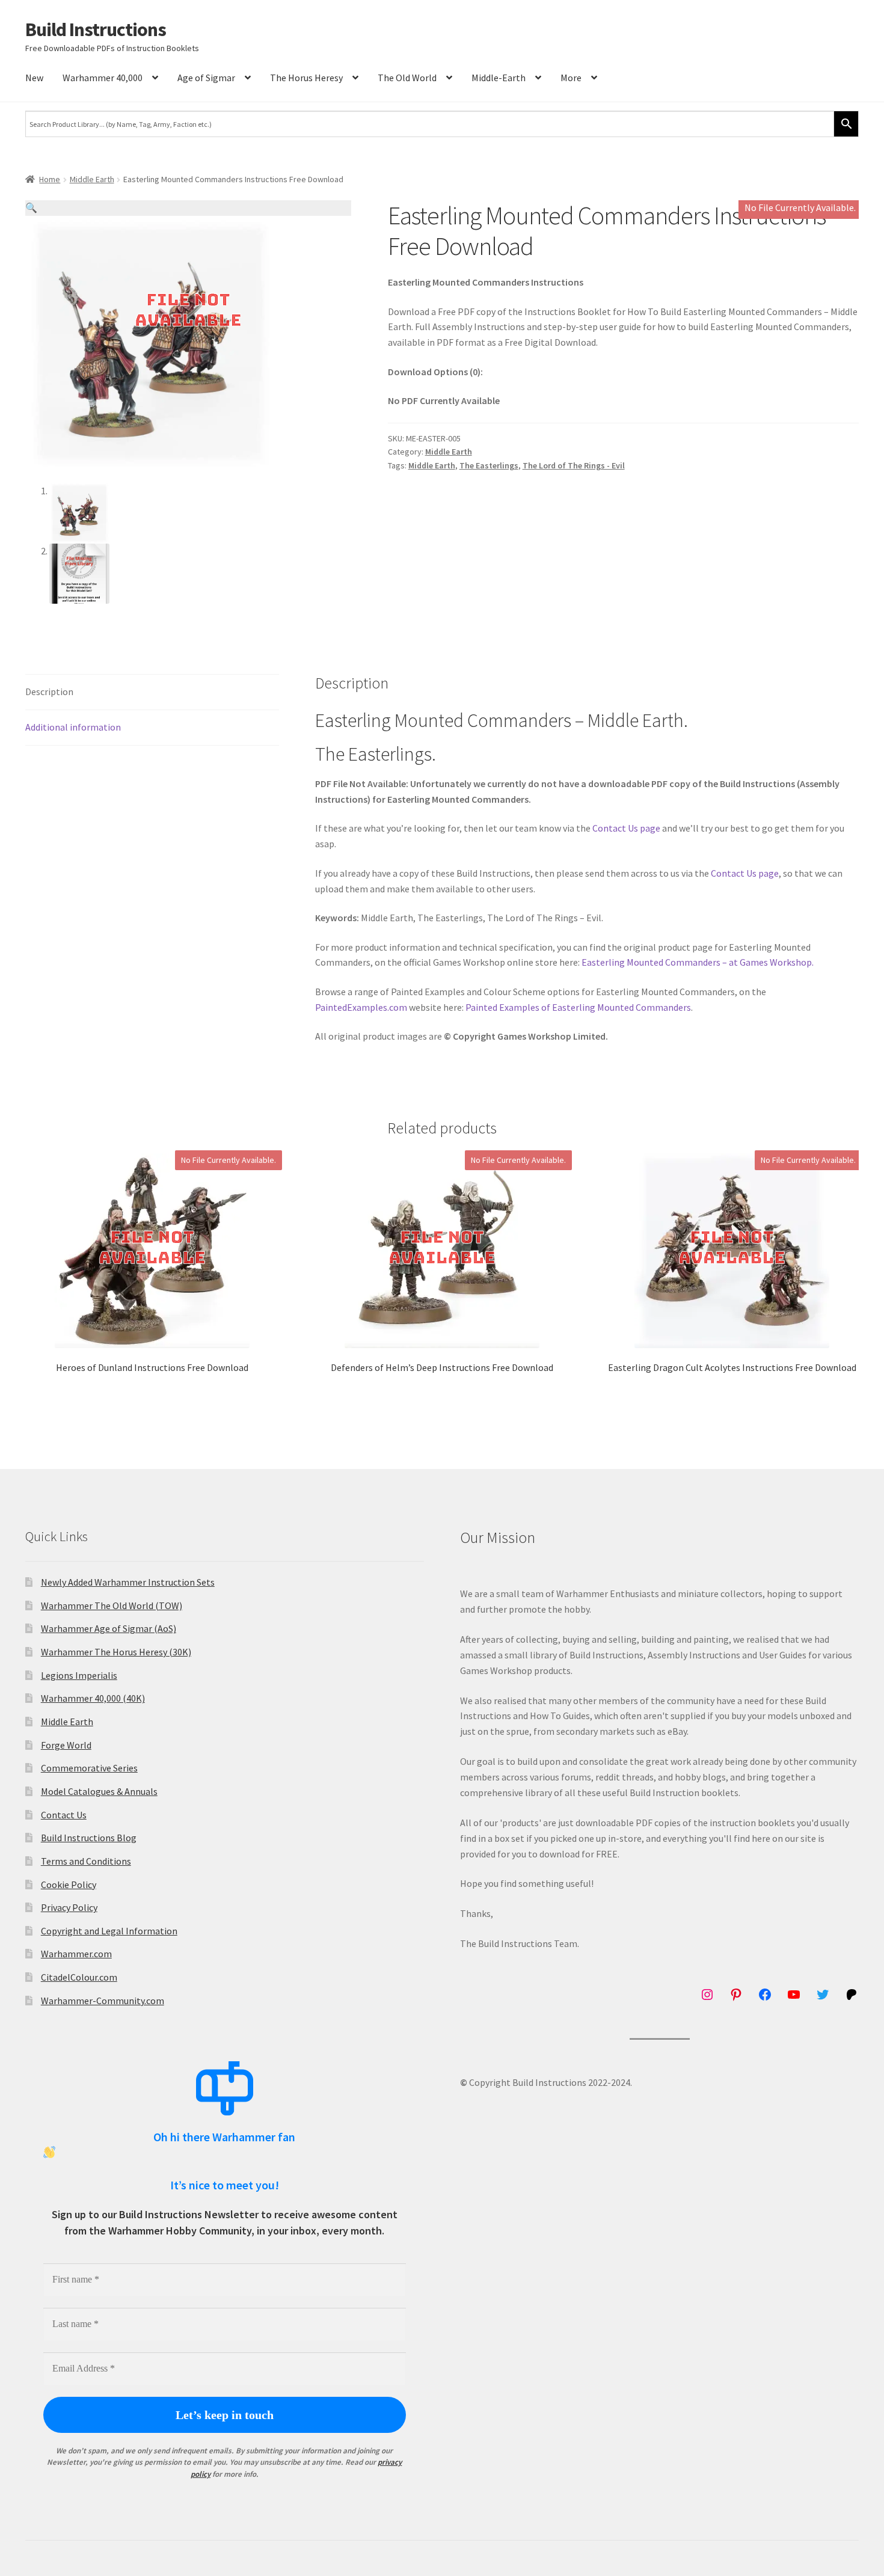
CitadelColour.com (79, 1977)
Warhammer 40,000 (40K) (93, 1698)
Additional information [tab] (73, 727)
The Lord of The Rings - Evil (574, 465)
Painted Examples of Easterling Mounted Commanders (578, 1007)
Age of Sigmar (206, 78)
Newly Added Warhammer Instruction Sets (128, 1582)
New (34, 78)
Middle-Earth (499, 78)
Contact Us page (626, 828)
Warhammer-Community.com (103, 2001)
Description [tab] (49, 692)
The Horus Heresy (306, 78)
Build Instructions (96, 29)
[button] (188, 208)
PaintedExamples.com (361, 1007)
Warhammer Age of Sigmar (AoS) (109, 1628)
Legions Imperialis (79, 1675)
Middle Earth (92, 179)
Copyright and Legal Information (109, 1931)
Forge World (66, 1745)
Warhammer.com (76, 1954)
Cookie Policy (69, 1884)
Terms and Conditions (86, 1861)
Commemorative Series (89, 1768)
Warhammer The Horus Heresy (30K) (116, 1652)
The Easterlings (489, 465)
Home (50, 179)
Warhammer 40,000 (103, 78)
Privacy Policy (69, 1907)
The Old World (407, 78)
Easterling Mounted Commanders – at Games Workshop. (698, 962)
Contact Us (64, 1815)
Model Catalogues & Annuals (99, 1791)
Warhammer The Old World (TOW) (112, 1605)
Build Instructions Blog (89, 1838)
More (571, 78)
